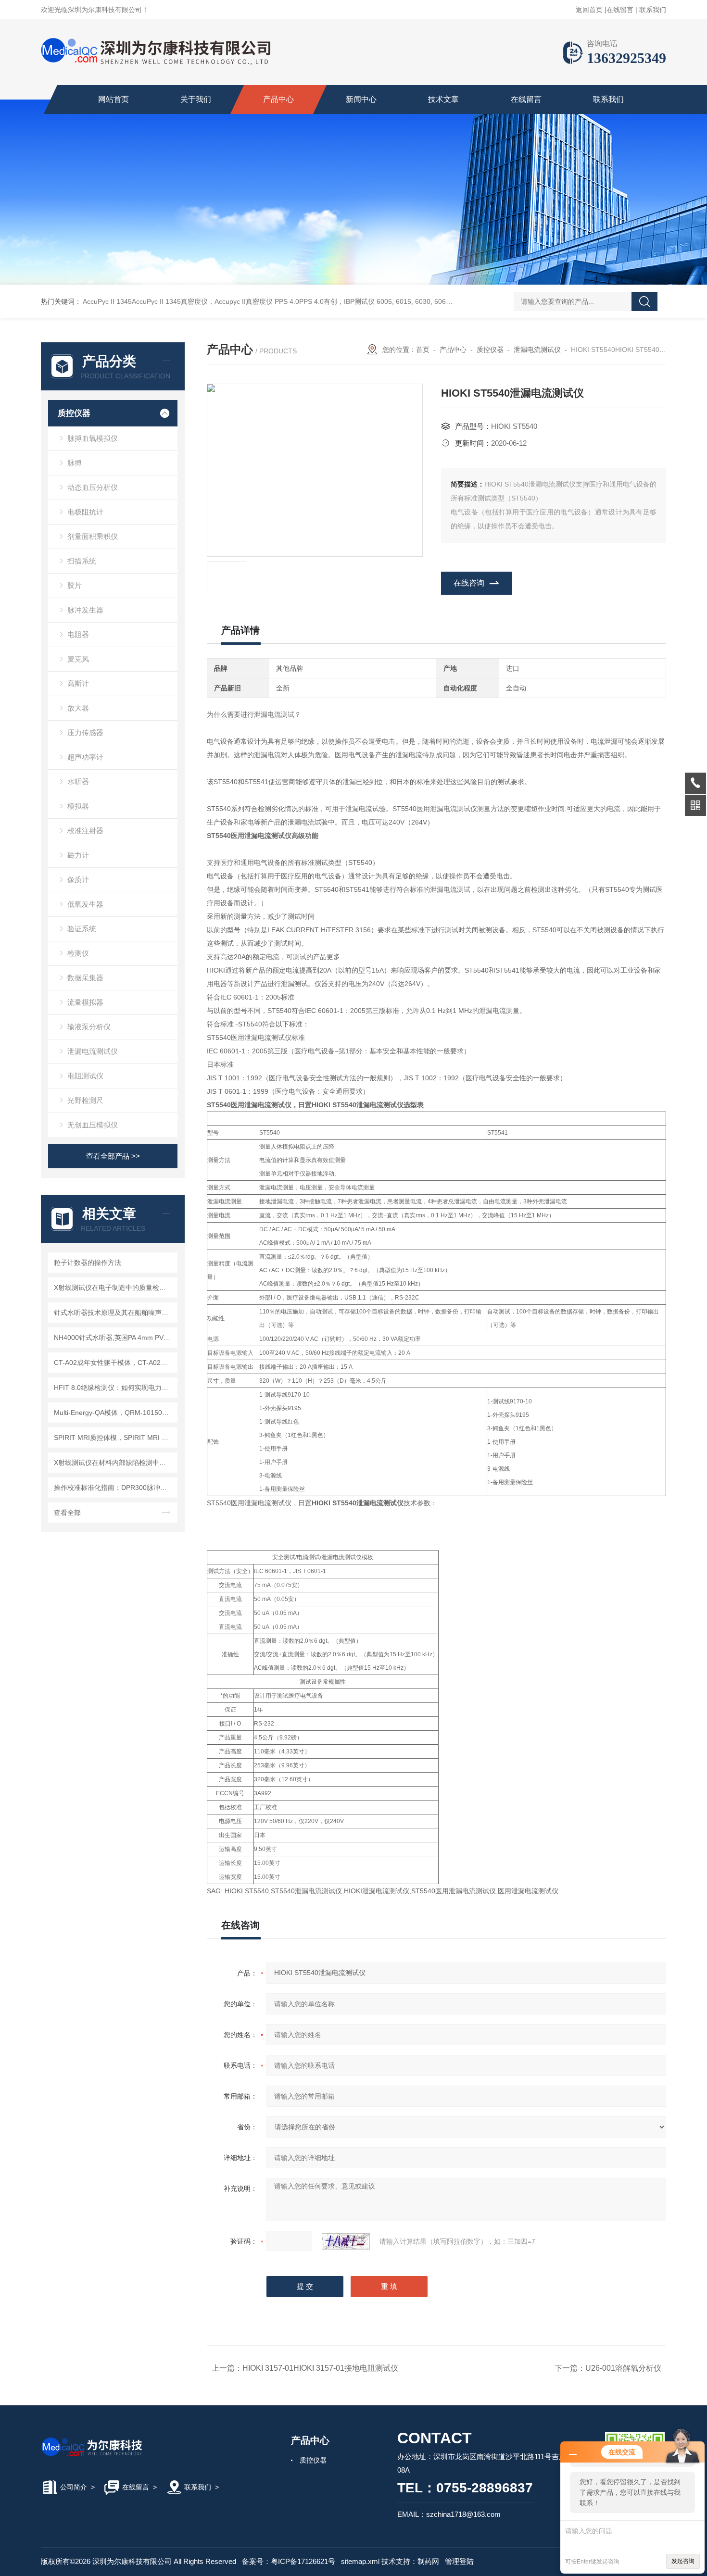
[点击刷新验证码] (346, 2241)
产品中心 (278, 99)
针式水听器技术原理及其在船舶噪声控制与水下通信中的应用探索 (114, 1313)
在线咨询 (469, 583)
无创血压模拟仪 (93, 1125)
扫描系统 (82, 561)
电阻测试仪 (85, 1076)
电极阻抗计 (85, 512)
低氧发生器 (85, 904)
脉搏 (75, 463)
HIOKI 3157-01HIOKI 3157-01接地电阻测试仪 (320, 2368)
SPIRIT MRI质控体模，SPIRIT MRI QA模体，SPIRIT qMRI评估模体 (114, 1438)
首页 (423, 350)
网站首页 (114, 99)
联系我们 (653, 10)
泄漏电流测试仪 (93, 1051)
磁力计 (78, 855)
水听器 (78, 782)
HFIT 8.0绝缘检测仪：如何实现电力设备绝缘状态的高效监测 (114, 1388)
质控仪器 (74, 413)
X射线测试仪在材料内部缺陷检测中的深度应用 (114, 1463)
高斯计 (78, 683)
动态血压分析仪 (93, 487)
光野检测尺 (85, 1100)
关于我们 (196, 99)
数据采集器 (85, 978)
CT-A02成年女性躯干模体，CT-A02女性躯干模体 (114, 1363)
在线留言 (620, 10)
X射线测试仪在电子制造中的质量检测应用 (114, 1288)
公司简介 (74, 2487)
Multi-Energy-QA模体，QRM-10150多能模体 (114, 1413)
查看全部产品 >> (113, 1156)
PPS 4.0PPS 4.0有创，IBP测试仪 (325, 301)
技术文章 (443, 99)
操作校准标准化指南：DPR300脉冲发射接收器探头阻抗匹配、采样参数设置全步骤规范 (114, 1488)
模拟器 (78, 806)
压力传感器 (85, 732)
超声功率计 (85, 757)
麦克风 (78, 659)
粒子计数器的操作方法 (88, 1263)
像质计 (78, 880)
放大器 (78, 708)
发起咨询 (683, 2561)
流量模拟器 (85, 1002)
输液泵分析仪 (89, 1027)
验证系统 (82, 929)
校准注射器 (85, 831)
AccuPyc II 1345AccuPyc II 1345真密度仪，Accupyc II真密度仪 (178, 301)
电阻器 (78, 634)
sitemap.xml (360, 2561)
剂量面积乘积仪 (93, 536)
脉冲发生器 (85, 610)
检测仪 (78, 953)
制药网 (428, 2561)
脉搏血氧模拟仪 (93, 438)
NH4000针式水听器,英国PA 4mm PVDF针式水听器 (114, 1338)
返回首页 (589, 10)
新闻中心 (361, 99)
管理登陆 (459, 2561)
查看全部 (67, 1513)
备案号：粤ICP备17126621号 (289, 2561)
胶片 (75, 585)
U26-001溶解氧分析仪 (623, 2368)
